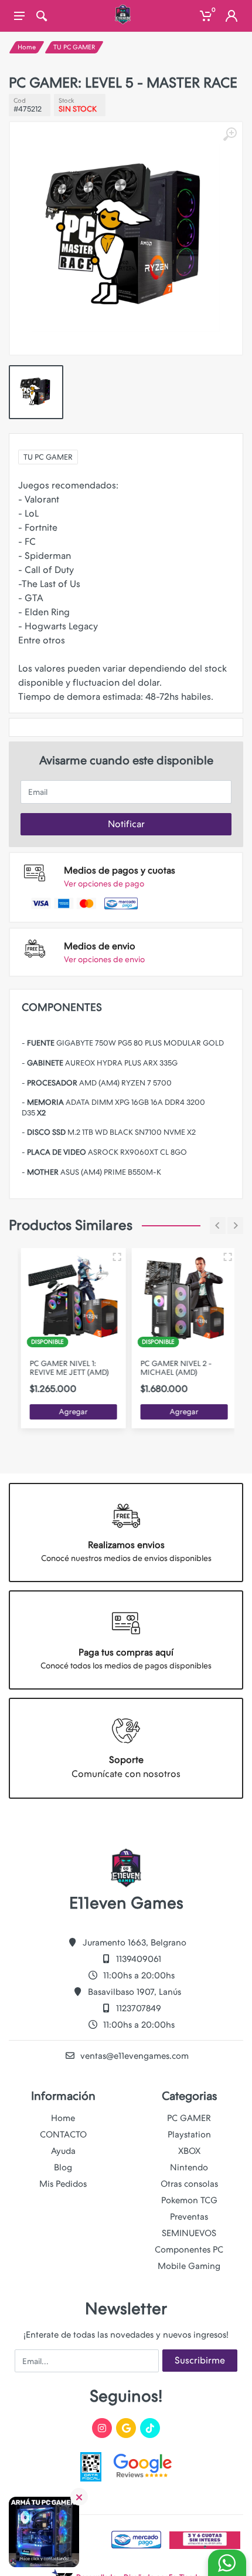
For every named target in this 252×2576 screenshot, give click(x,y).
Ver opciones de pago (104, 884)
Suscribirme (200, 2360)
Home (27, 47)
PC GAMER (189, 2118)
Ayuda (63, 2151)
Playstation (189, 2135)
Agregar (71, 1412)
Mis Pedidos (63, 2184)
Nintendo (189, 2167)
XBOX (189, 2151)
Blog (63, 2167)
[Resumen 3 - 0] (114, 1257)
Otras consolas (189, 2184)
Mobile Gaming (189, 2266)
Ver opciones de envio (104, 959)
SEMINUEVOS (189, 2233)
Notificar (126, 824)
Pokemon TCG (189, 2200)
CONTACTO (63, 2135)
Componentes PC (189, 2250)
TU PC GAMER (74, 47)
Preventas (189, 2217)
